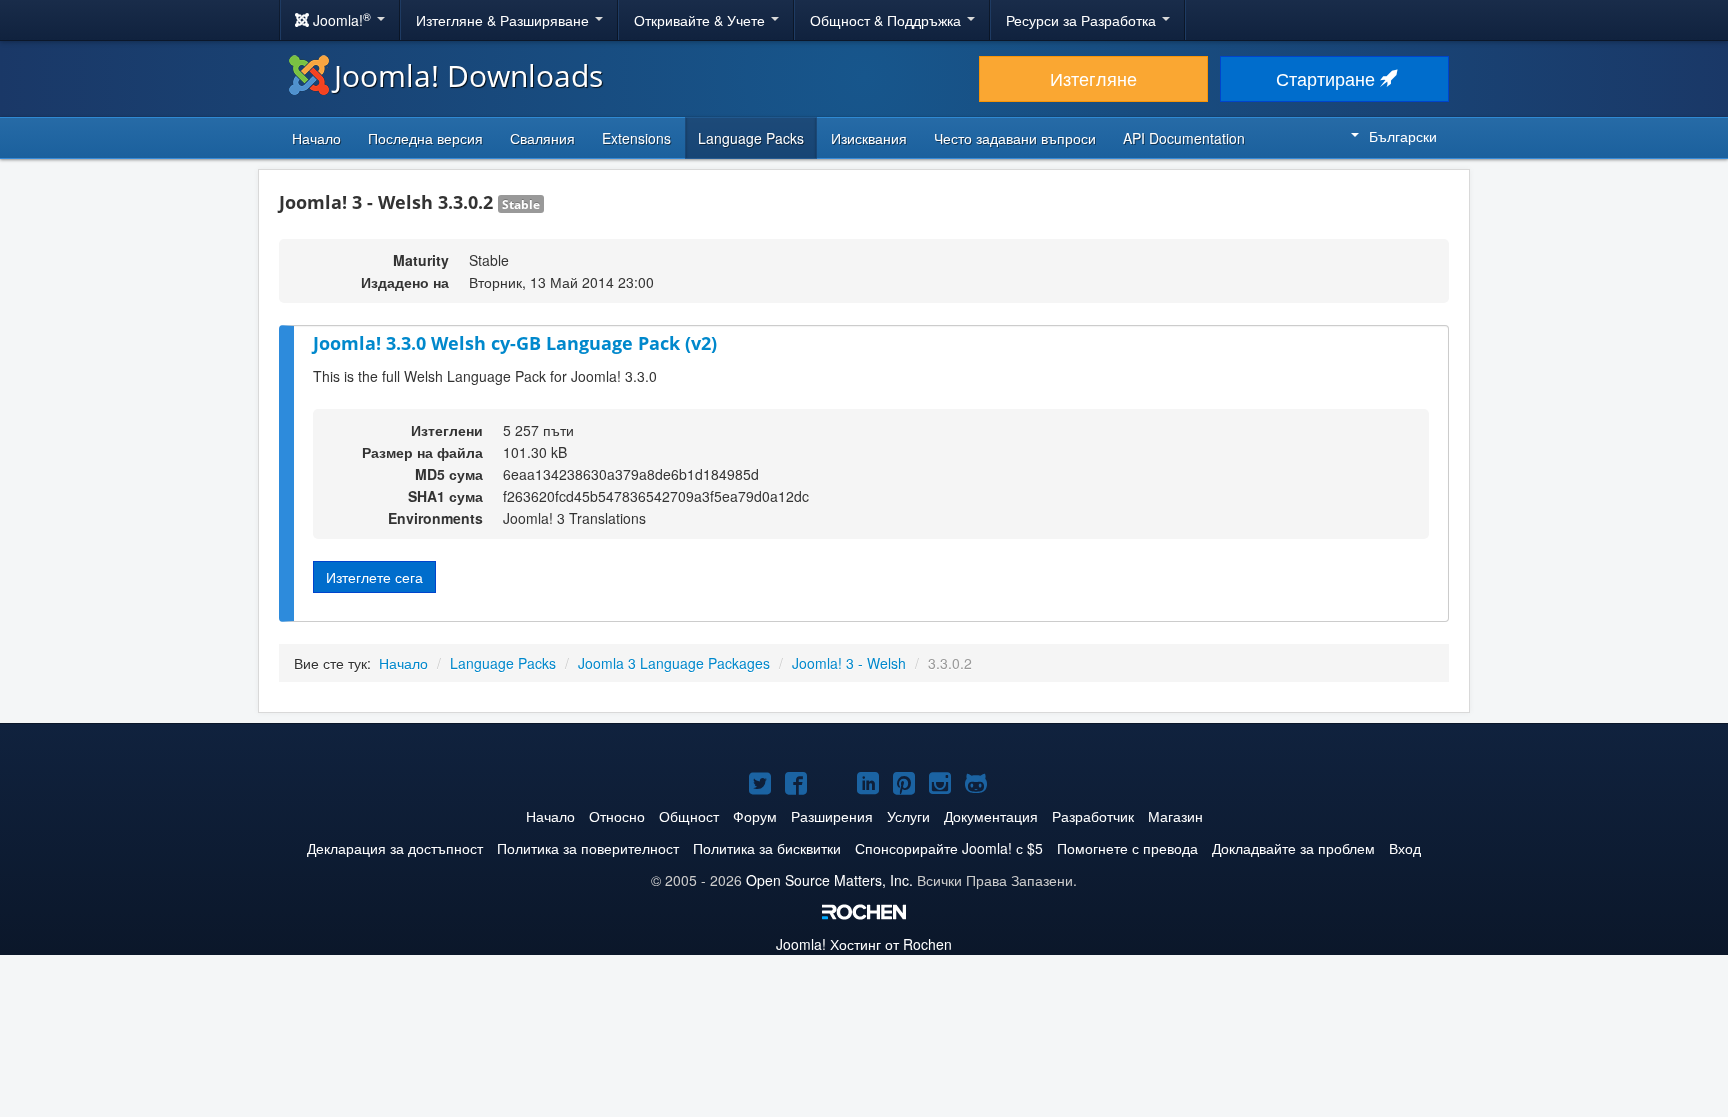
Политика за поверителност (588, 848)
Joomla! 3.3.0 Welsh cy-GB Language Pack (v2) (515, 343)
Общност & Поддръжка (887, 20)
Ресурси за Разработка (1083, 20)
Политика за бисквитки (767, 848)
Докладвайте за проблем (1293, 848)
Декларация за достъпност (395, 848)
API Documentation (1184, 138)
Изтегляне (1093, 78)
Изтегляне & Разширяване (504, 20)
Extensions (636, 138)
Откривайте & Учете (701, 20)
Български (1403, 136)
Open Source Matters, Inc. (829, 880)
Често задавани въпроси (1015, 138)
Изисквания (869, 138)
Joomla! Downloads (468, 75)
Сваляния (542, 138)
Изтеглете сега (374, 577)
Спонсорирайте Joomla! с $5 (949, 848)
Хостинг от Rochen (864, 944)
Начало (316, 138)
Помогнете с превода (1127, 848)
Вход (1405, 848)
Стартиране (1328, 78)
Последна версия (425, 138)
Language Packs (751, 138)
